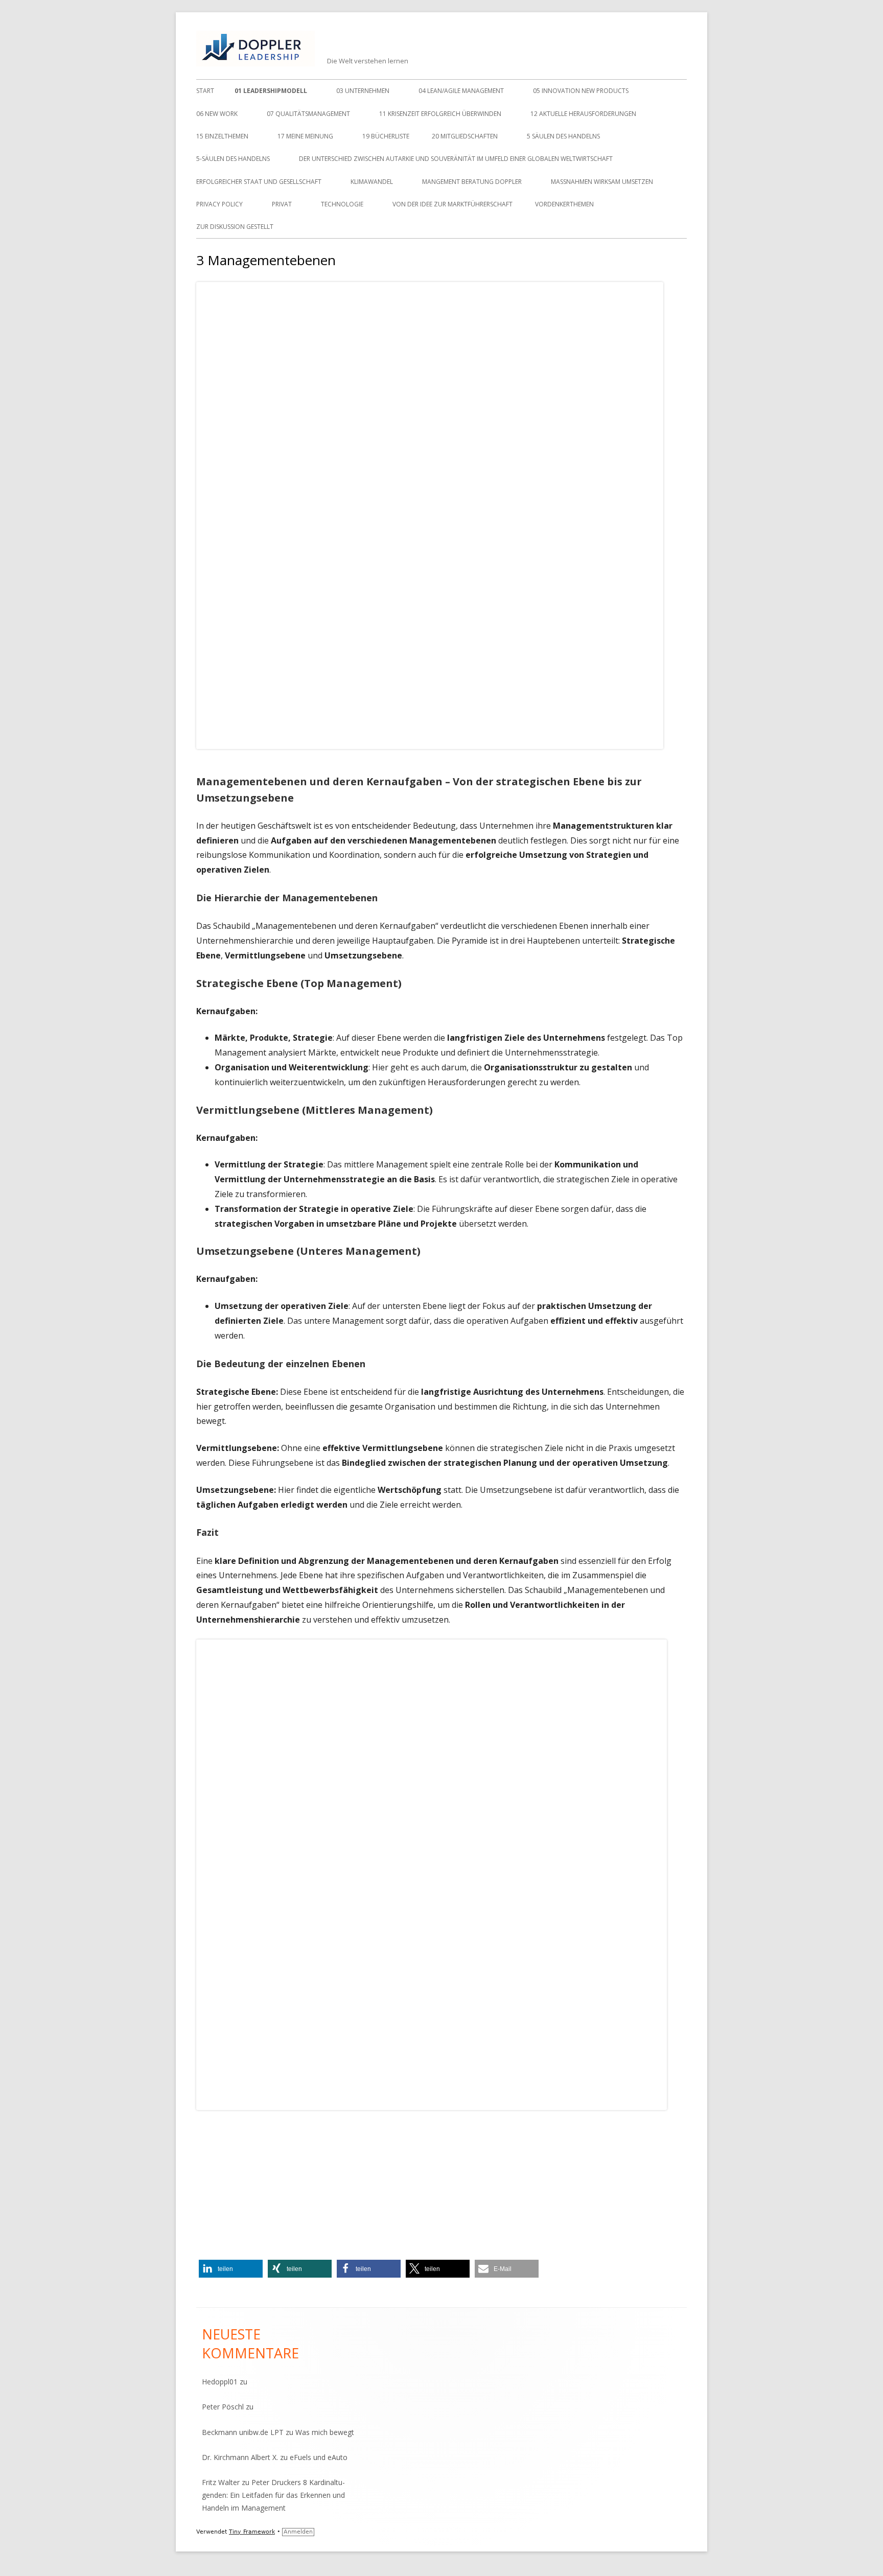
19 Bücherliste (386, 136)
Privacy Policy (219, 204)
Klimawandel (372, 182)
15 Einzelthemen (222, 136)
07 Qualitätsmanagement (308, 114)
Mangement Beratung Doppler (472, 182)
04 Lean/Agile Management (461, 91)
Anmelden (298, 2532)
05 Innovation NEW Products (581, 91)
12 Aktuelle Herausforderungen (583, 114)
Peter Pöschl (223, 2407)
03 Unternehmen (363, 91)
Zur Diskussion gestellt (235, 227)
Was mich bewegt (325, 2432)
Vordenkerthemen (564, 204)
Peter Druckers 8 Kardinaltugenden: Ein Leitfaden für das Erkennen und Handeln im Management (273, 2495)
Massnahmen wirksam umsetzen (602, 182)
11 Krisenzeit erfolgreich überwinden (440, 114)
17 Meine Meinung (305, 136)
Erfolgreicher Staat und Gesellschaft (259, 182)
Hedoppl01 (220, 2382)
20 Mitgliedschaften (465, 136)
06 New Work (217, 114)
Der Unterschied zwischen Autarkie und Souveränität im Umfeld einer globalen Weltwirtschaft (456, 159)
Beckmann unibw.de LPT (243, 2432)
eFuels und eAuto (319, 2457)
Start (205, 91)
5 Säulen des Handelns (563, 136)
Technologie (342, 204)
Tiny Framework (252, 2532)
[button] (231, 2269)
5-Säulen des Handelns (233, 159)
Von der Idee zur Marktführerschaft (452, 204)
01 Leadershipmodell (271, 91)
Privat (282, 204)
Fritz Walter (221, 2482)
